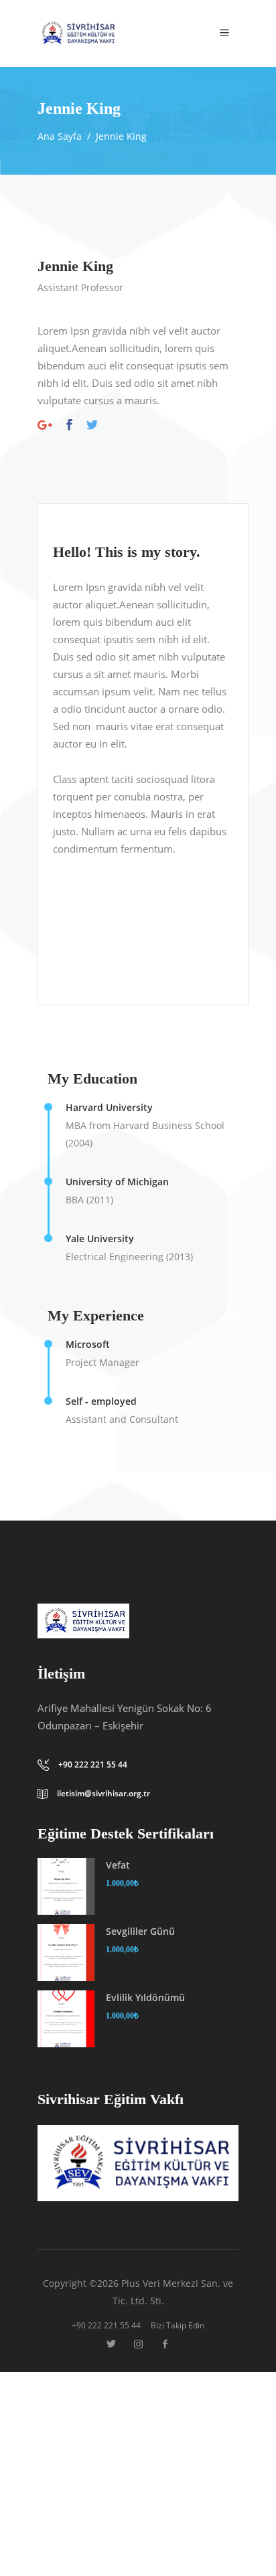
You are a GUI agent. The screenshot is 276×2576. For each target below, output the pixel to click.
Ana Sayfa (60, 136)
